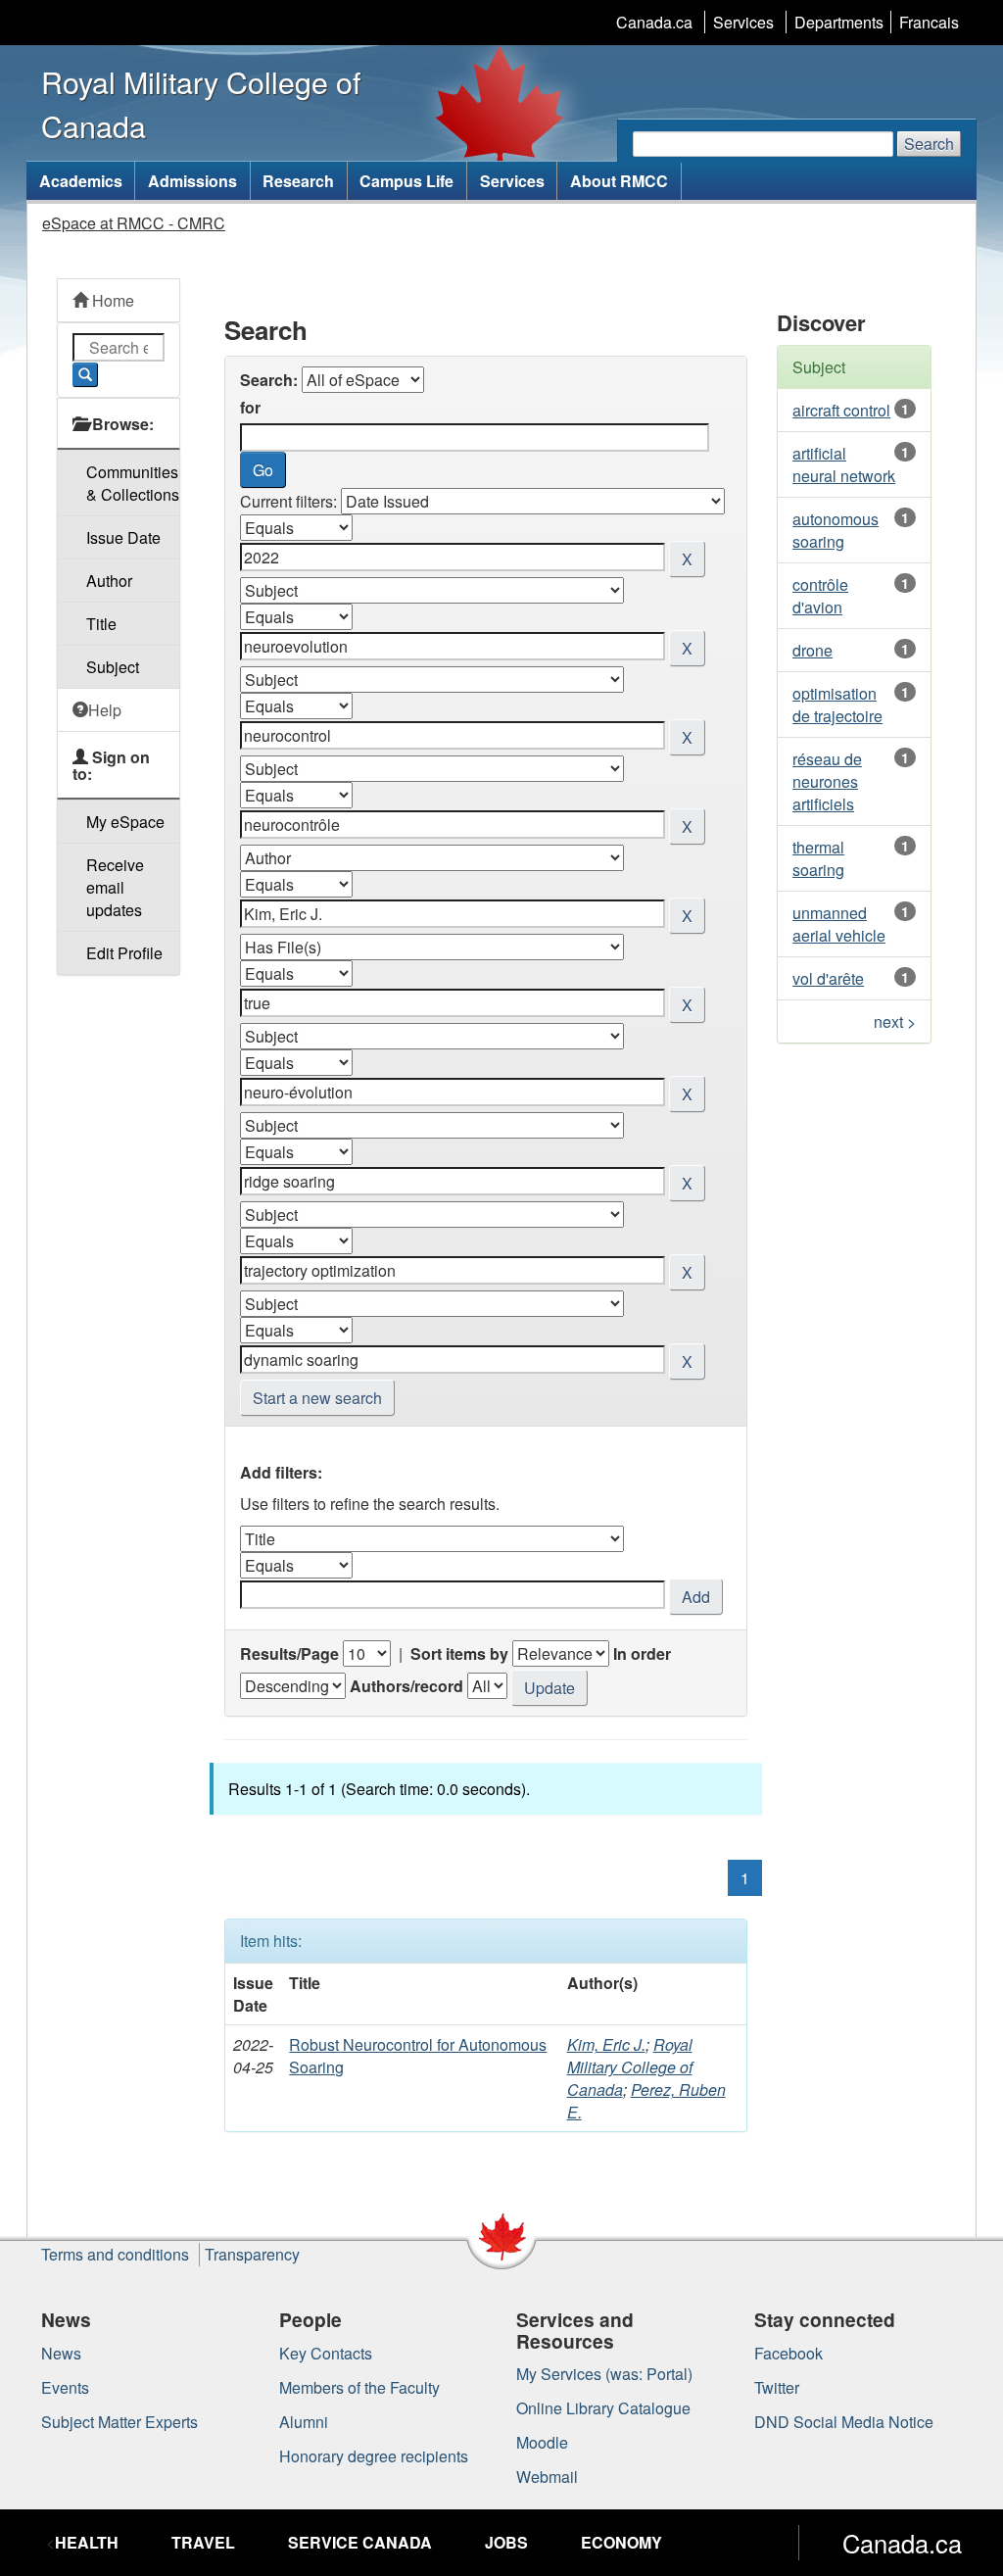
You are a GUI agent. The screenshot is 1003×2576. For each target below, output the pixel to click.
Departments (839, 22)
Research (298, 181)
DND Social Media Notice (844, 2422)
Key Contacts (326, 2353)
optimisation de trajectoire (837, 705)
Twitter (777, 2387)
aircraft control (841, 410)
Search (929, 144)
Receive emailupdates (115, 887)
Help (105, 710)
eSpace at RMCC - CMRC (134, 223)
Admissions (192, 181)
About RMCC (619, 181)
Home (111, 300)
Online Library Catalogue (603, 2408)
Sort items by (459, 1653)
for (250, 407)
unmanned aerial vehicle (839, 924)
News (61, 2353)
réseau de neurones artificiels (827, 781)
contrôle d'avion (820, 596)
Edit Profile (124, 953)
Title (101, 624)
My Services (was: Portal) (604, 2374)
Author (109, 581)
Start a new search (317, 1398)
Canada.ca (654, 22)
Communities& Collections (133, 483)
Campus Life (406, 181)
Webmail (547, 2477)
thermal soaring (818, 858)
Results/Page (289, 1653)
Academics (81, 181)
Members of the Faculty (359, 2387)
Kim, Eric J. (606, 2044)
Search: (269, 380)
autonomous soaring (836, 530)
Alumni (304, 2422)
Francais (929, 22)
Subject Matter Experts (119, 2422)
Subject (113, 667)
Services (743, 22)
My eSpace (125, 822)
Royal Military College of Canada (630, 2067)
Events (65, 2387)
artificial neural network (844, 464)
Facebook (788, 2353)
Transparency (252, 2254)
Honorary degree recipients (374, 2456)
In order (642, 1653)
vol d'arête (828, 978)
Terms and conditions (115, 2254)
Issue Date (123, 537)
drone (812, 650)
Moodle (542, 2442)
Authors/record (406, 1686)
